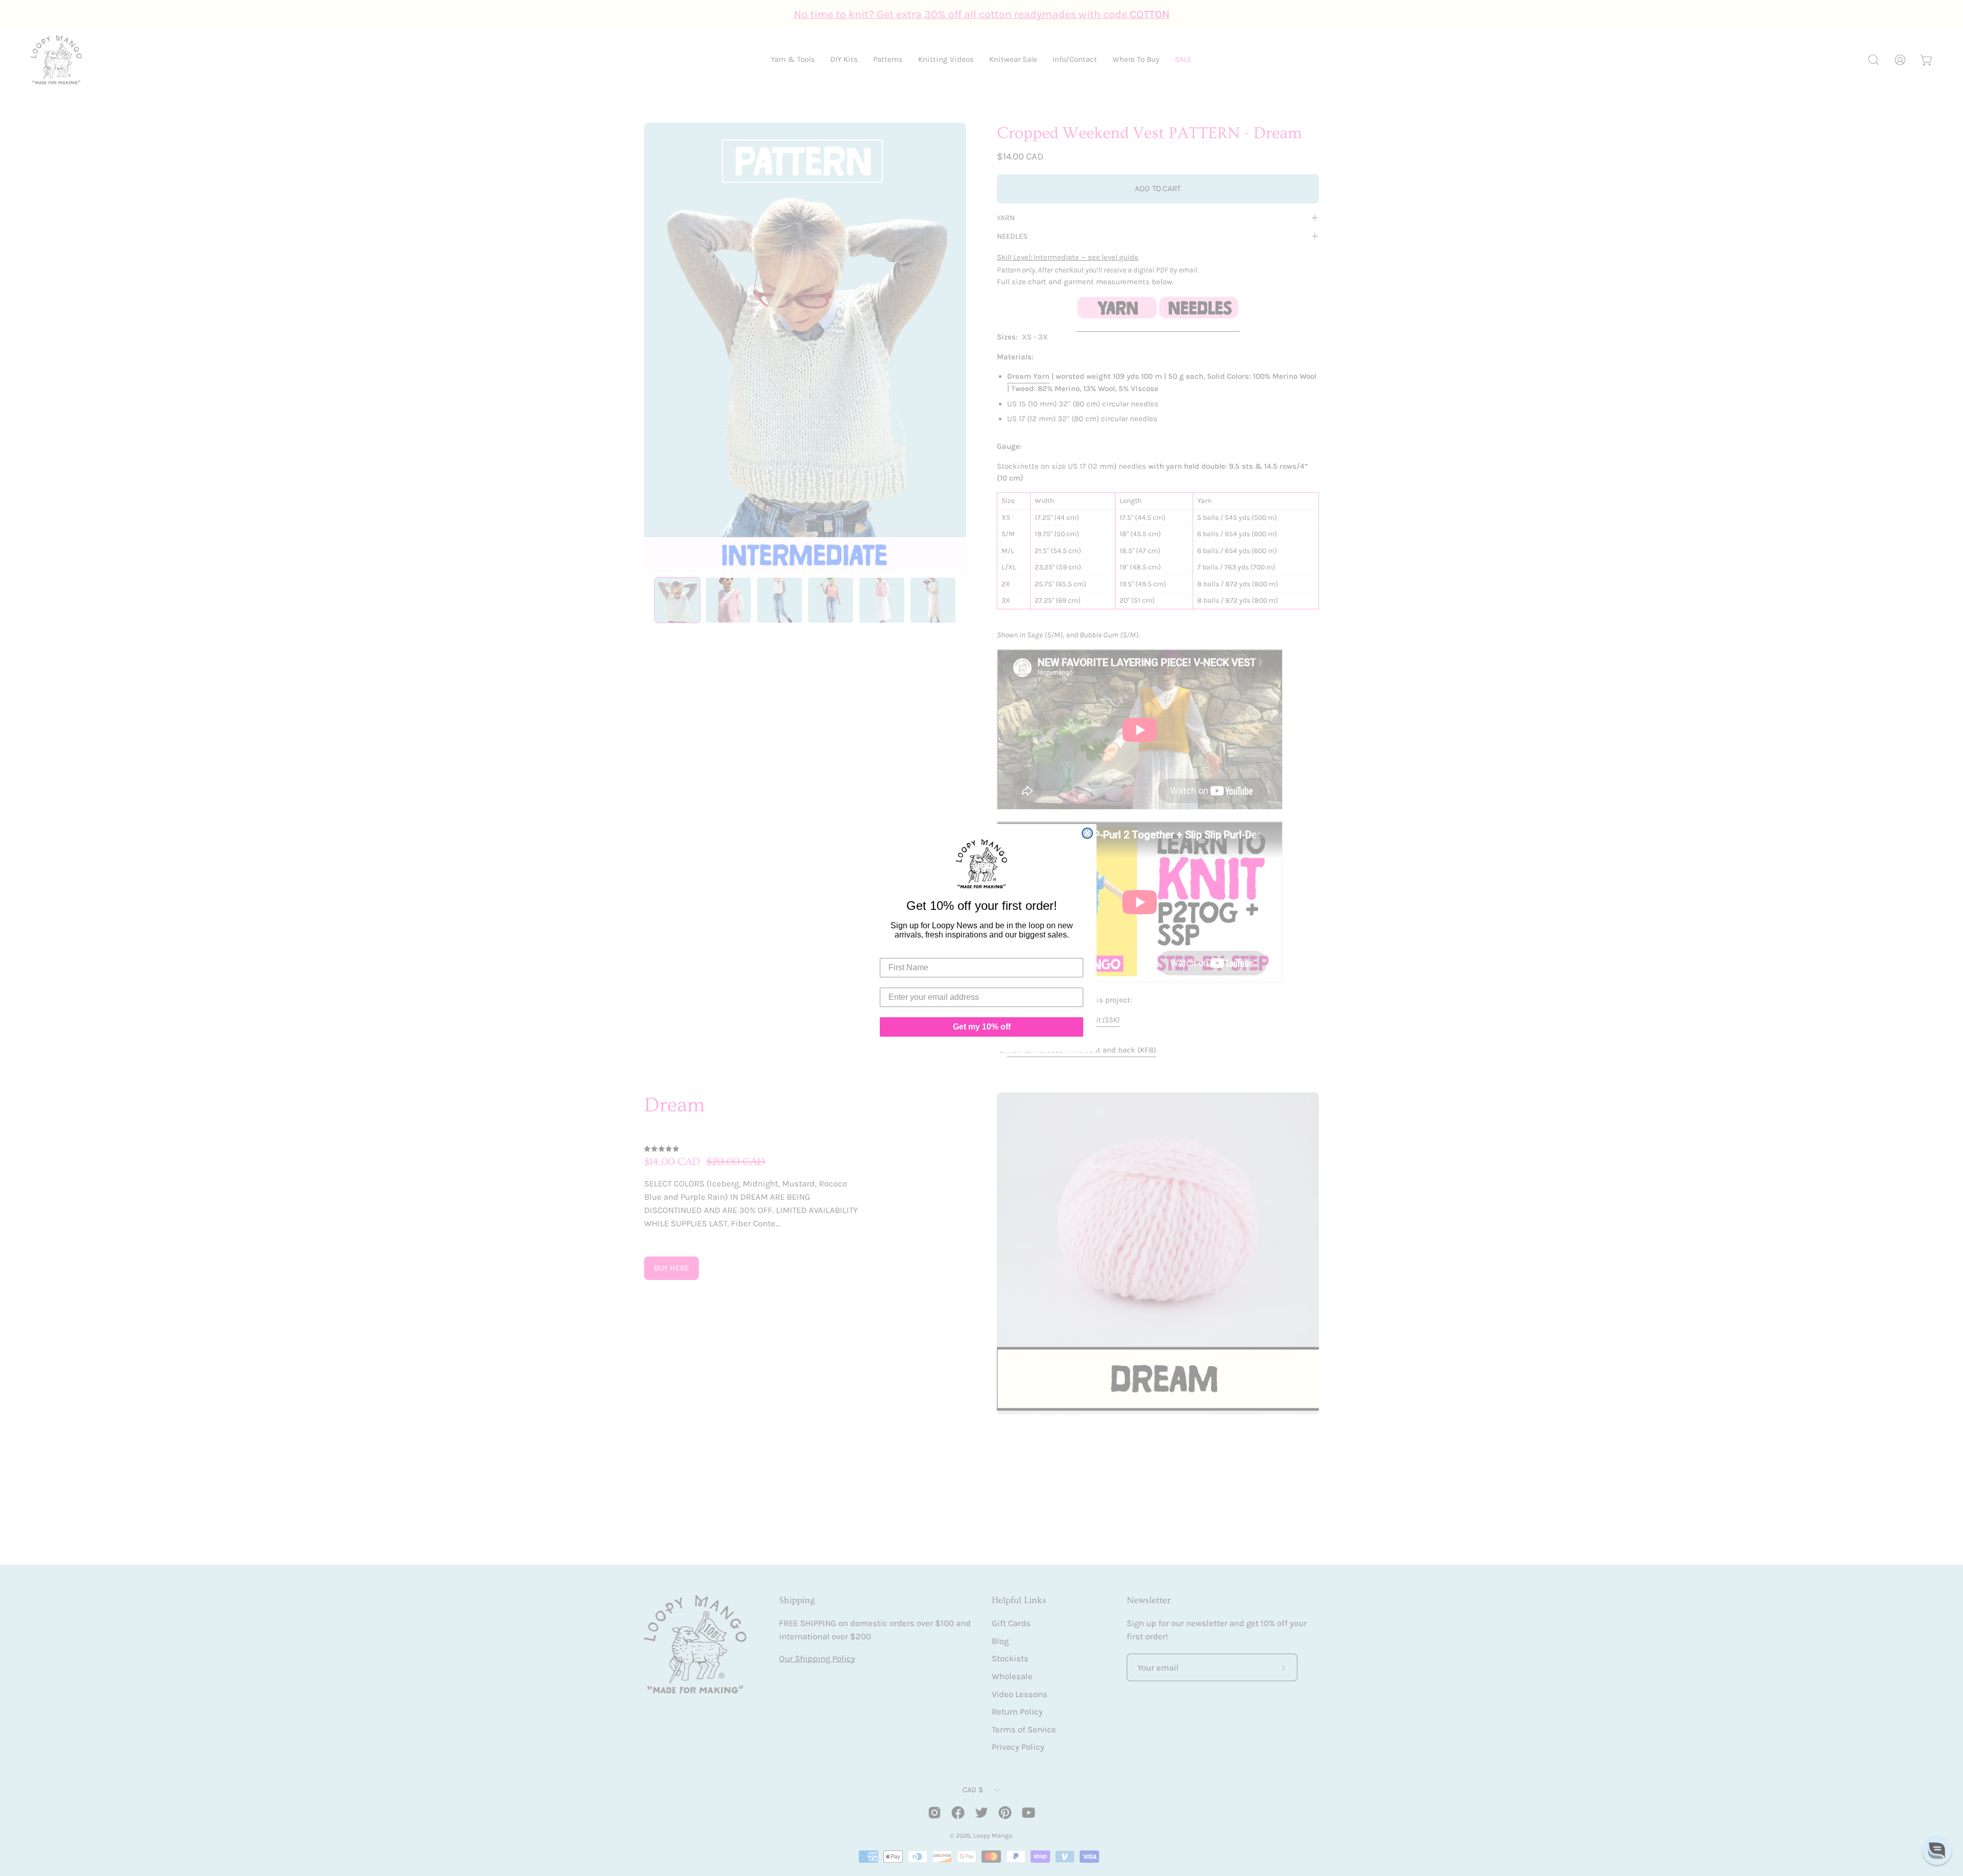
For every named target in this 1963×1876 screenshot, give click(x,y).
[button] (1937, 1850)
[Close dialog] (1087, 833)
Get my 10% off (982, 1027)
